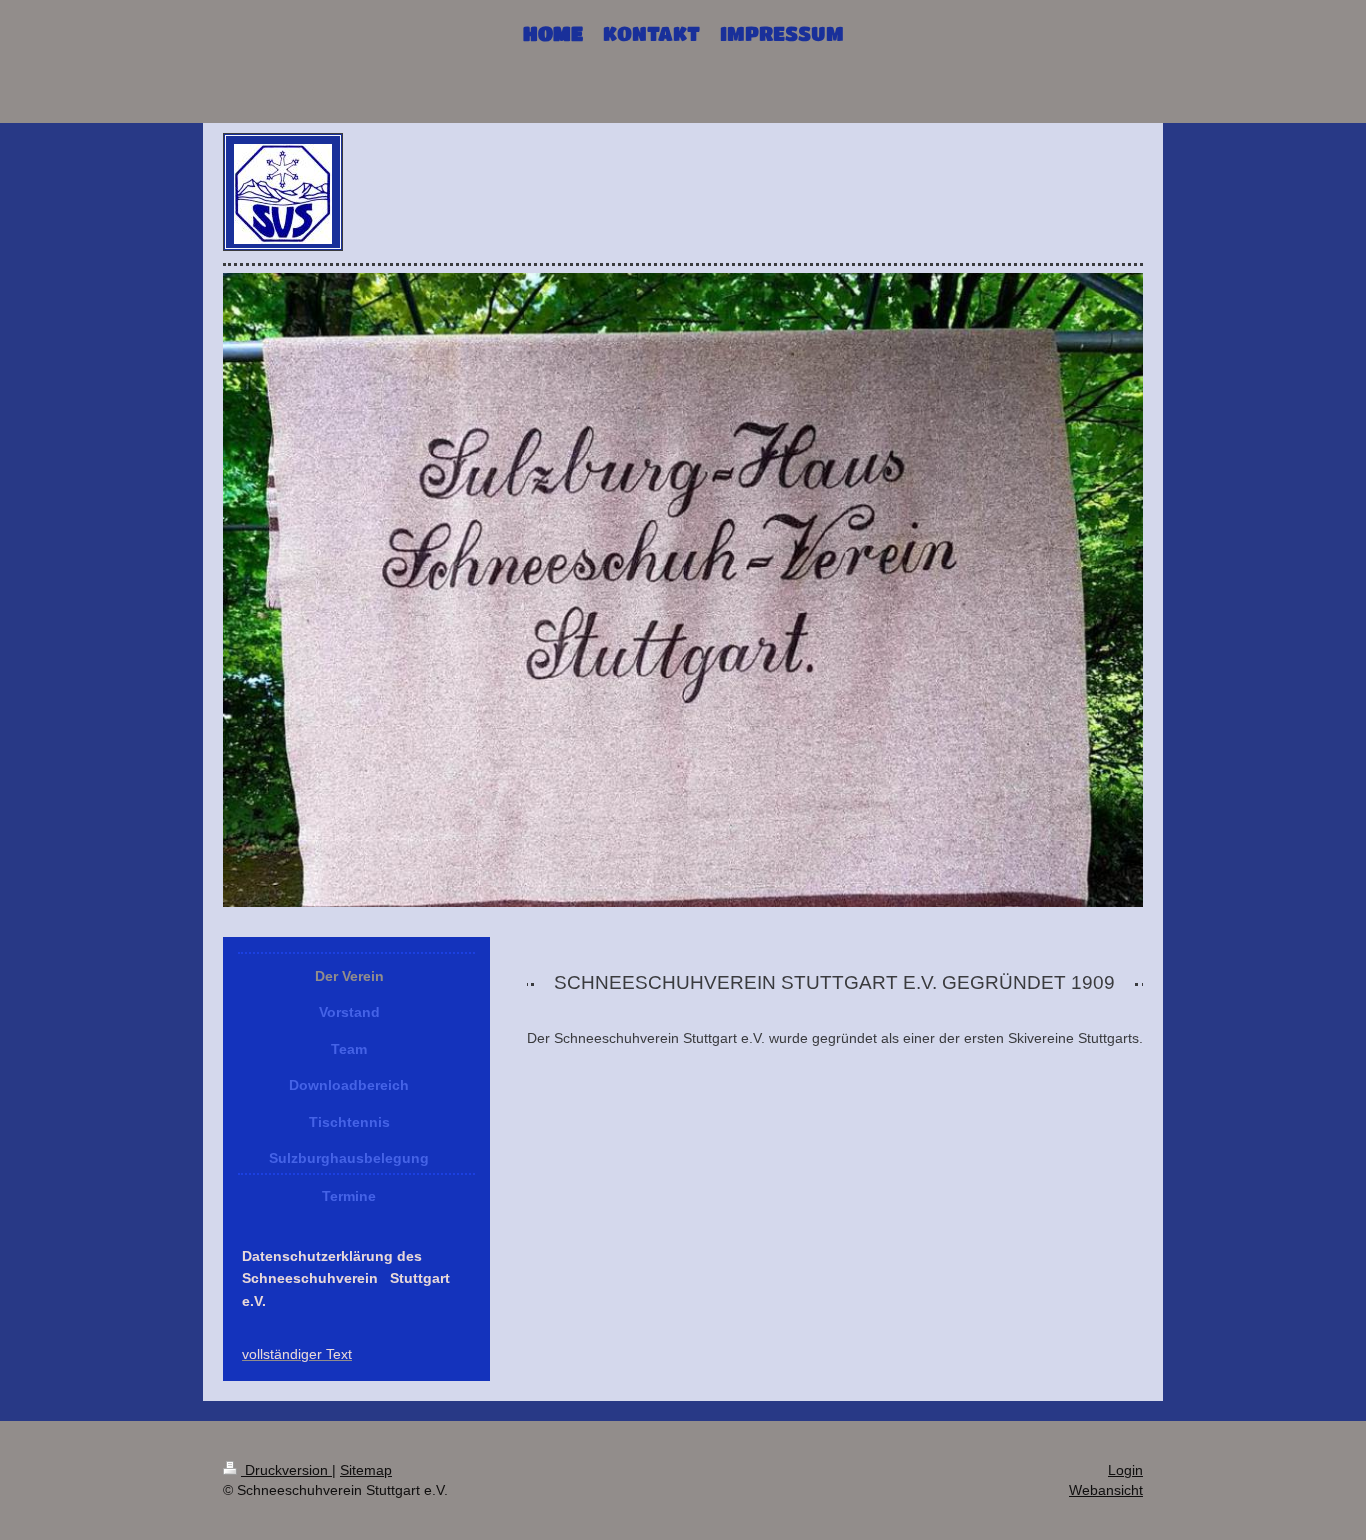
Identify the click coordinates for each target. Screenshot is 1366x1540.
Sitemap (366, 1470)
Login (1125, 1470)
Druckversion (286, 1470)
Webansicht (1106, 1490)
